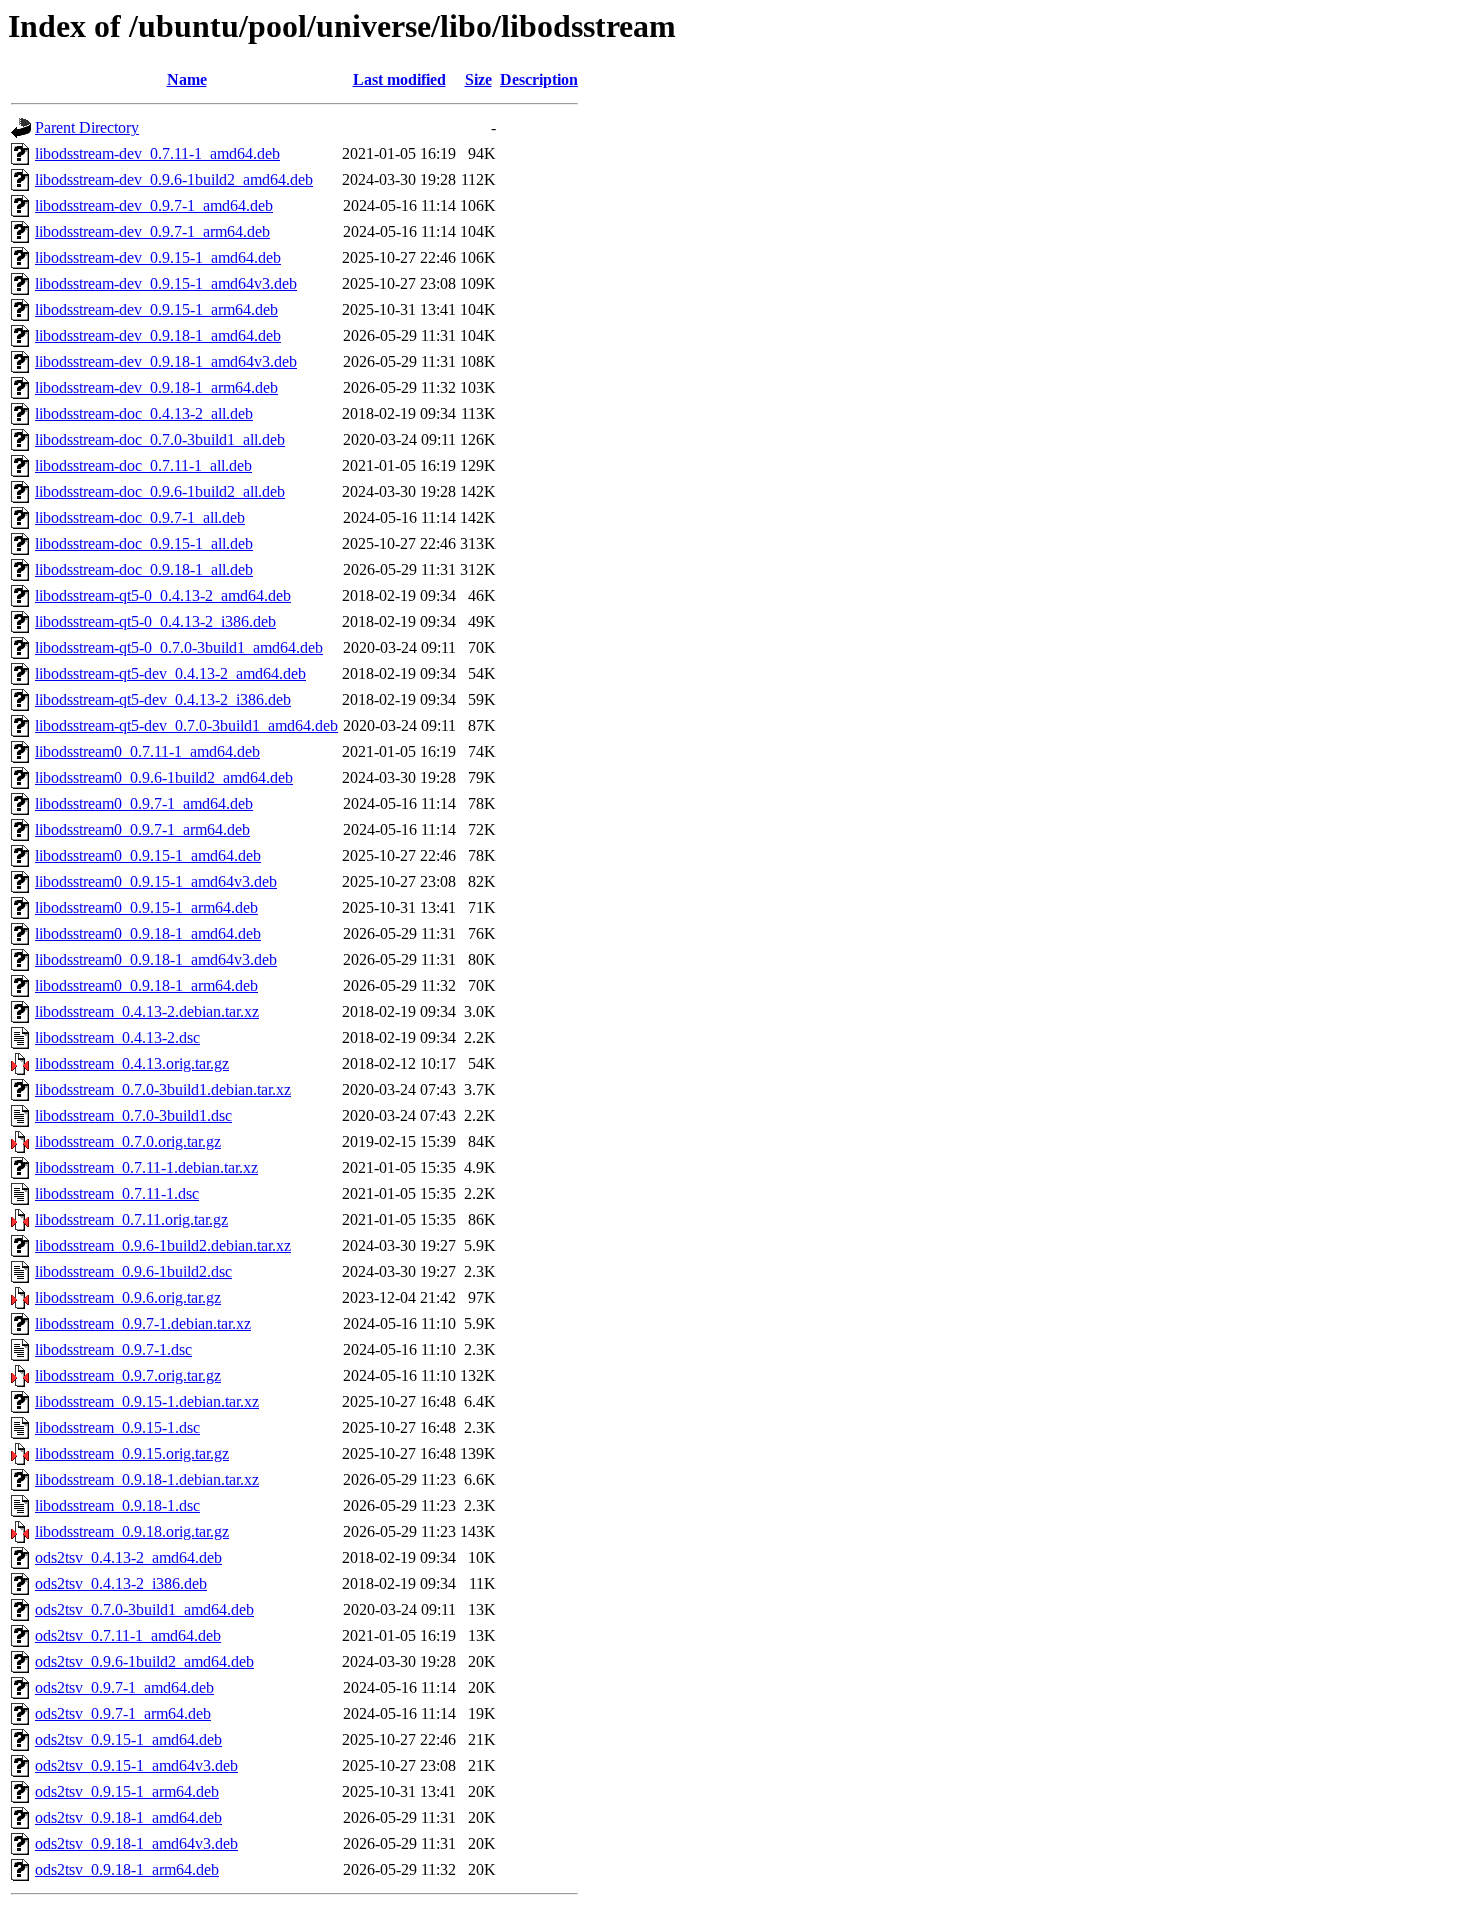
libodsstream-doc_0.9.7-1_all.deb (140, 517)
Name (187, 79)
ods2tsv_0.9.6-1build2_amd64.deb (144, 1661)
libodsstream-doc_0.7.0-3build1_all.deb (160, 439)
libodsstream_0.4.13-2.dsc (117, 1037)
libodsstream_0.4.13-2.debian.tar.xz (147, 1011)
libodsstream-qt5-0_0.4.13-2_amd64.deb (163, 595)
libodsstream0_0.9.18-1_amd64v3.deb (156, 959)
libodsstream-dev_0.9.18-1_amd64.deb (158, 335)
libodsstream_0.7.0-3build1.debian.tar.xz (163, 1089)
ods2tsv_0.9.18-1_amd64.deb (128, 1817)
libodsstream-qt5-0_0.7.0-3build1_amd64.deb (179, 647)
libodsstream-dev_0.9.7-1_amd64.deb (154, 205)
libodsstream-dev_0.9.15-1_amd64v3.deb (166, 283)
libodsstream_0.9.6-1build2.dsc (133, 1271)
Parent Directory (87, 127)
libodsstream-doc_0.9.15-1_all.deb (144, 543)
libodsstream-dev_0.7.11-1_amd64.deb (157, 153)
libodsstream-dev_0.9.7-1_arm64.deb (152, 231)
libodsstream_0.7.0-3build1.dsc (133, 1115)
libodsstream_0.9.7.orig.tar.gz (128, 1375)
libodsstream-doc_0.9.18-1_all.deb (144, 569)
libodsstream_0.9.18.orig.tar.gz (132, 1531)
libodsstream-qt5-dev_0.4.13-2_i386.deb (163, 699)
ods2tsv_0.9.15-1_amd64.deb (128, 1739)
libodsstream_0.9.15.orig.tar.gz (132, 1453)
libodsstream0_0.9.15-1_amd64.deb (148, 855)
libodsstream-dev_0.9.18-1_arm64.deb (156, 387)
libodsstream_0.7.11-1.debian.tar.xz (146, 1167)
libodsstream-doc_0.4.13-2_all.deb (144, 413)
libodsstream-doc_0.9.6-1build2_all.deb (160, 491)
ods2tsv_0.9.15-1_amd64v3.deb (136, 1765)
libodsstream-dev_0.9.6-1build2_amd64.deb (174, 179)
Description (539, 79)
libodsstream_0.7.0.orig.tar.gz (128, 1141)
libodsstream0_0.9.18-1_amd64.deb (148, 933)
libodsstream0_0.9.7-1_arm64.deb (142, 829)
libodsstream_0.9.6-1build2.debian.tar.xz (163, 1245)
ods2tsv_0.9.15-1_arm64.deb (127, 1791)
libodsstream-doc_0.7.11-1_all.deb (143, 465)
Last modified (399, 79)
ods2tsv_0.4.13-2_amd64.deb (128, 1557)
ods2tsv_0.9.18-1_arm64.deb (127, 1869)
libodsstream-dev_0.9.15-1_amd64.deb (158, 257)
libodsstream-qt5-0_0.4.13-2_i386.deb (155, 621)
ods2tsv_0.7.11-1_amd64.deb (128, 1635)
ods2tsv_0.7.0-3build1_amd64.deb (144, 1609)
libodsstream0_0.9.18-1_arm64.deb (146, 985)
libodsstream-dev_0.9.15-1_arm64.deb (156, 309)
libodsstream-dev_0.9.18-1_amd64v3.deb (166, 361)
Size (478, 79)
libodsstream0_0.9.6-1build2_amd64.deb (164, 777)
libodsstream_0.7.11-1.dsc (117, 1193)
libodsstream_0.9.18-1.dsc (117, 1505)
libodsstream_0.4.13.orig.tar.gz (132, 1063)
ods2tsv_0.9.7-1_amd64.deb (124, 1687)
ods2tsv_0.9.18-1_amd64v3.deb (136, 1843)
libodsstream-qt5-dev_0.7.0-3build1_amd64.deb (186, 725)
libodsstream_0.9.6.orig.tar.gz (128, 1297)
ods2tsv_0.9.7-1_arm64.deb (123, 1713)
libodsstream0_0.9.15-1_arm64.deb (146, 907)
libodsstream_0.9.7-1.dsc (113, 1349)
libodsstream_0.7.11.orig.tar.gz (131, 1219)
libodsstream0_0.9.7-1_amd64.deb (144, 803)
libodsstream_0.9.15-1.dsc (117, 1427)
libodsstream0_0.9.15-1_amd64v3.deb (156, 881)
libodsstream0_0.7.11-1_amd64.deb (147, 751)
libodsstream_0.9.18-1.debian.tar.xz (147, 1479)
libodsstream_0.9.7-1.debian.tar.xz (143, 1323)
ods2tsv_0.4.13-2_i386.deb (121, 1583)
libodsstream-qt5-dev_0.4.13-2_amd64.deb (170, 673)
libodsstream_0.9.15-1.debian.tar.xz (147, 1401)
